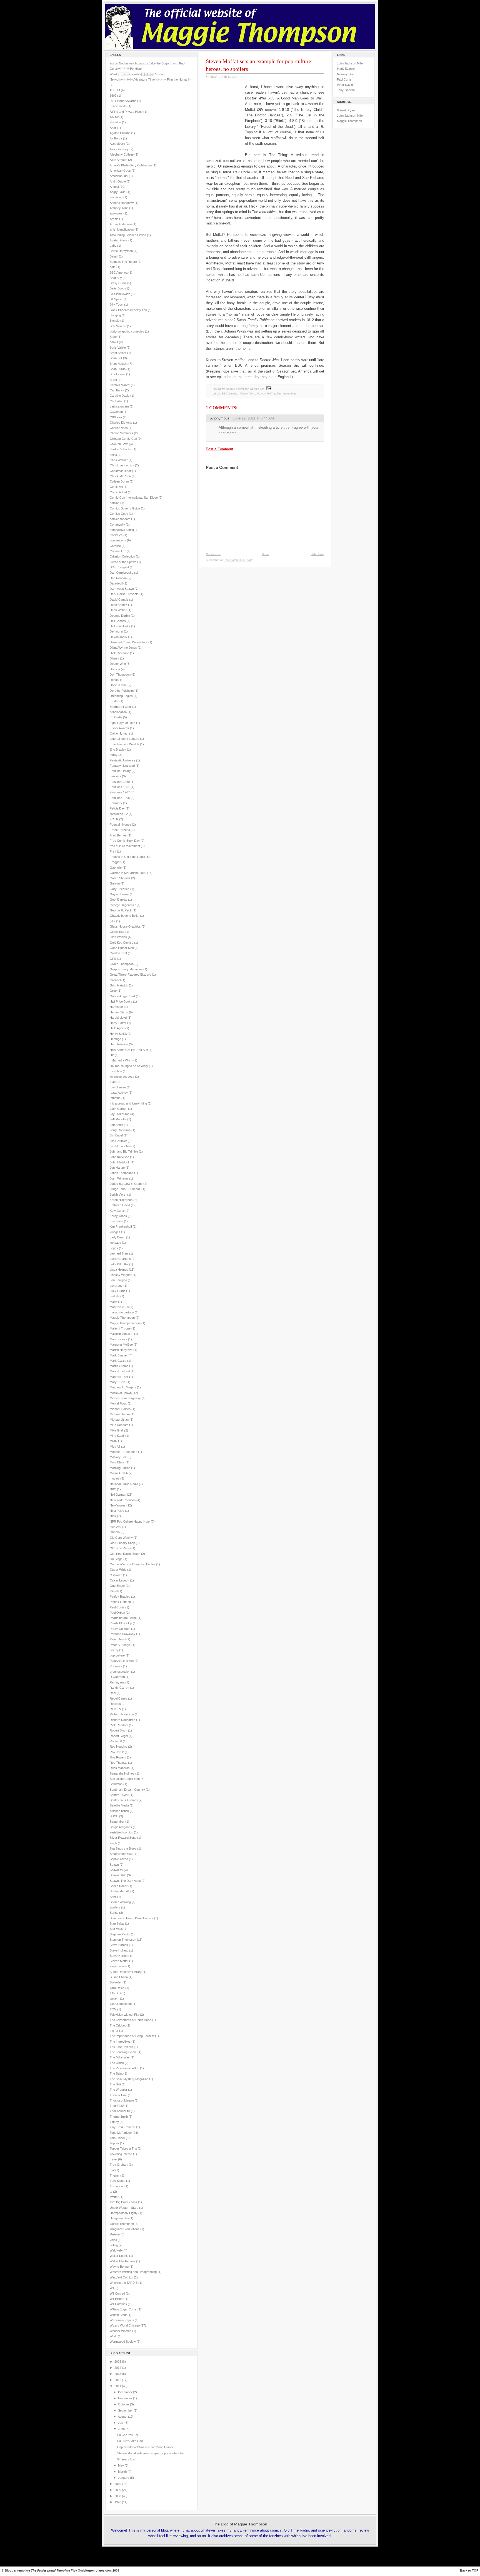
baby (113, 246)
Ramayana (117, 1682)
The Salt (115, 2084)
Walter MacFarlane (122, 2261)
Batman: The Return (123, 262)
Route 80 (116, 1741)
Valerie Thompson (122, 2224)
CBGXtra (116, 417)
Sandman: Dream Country (127, 1790)
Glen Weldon (118, 937)
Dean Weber (118, 610)
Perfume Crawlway (122, 1634)
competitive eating (122, 530)
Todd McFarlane (121, 2133)
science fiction (119, 1811)
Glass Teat (117, 932)
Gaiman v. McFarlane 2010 (128, 873)
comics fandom (120, 519)
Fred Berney (118, 835)
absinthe (115, 122)
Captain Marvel (120, 385)
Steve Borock (119, 1945)
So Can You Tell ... (129, 2435)
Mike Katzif (117, 1436)
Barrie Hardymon (121, 251)
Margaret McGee (121, 1345)
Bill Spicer (116, 299)
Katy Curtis (117, 1211)
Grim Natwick (119, 985)
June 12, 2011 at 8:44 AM (253, 418)
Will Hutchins (118, 2304)
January (124, 2478)
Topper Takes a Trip (123, 2148)
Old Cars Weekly (121, 1538)
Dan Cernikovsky (122, 573)
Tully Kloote (117, 2181)
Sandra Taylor (119, 1795)
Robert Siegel (119, 1736)
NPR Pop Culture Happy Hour (130, 1521)
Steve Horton (119, 1956)
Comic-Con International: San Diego (134, 498)
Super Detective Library (126, 1972)
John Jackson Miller (350, 63)
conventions (118, 540)
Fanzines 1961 (120, 787)
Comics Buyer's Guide (125, 508)
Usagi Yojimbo (119, 2218)
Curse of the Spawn (123, 562)
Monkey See (118, 1457)
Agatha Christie (120, 133)
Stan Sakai (117, 1923)
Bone (113, 337)
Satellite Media (119, 1805)
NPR (113, 1516)
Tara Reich (117, 1988)
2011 (118, 2386)
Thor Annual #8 (120, 2111)
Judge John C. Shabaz (125, 1189)
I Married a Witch (121, 1060)
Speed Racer (119, 1886)
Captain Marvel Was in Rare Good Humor (145, 2447)
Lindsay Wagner (121, 1275)
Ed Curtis (116, 717)
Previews (116, 1666)
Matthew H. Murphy (123, 1387)
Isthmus (115, 1098)
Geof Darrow (118, 900)
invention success (122, 1076)
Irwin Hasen (118, 1087)
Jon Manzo (117, 1168)
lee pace (115, 1243)
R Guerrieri (117, 1677)
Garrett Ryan (346, 110)
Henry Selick (118, 1034)
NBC (113, 1489)
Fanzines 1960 (120, 782)
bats (113, 267)
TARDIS (115, 1993)
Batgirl (114, 256)
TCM (113, 2009)
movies (115, 1478)
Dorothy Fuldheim (122, 691)
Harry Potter (118, 1023)
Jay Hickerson (120, 1114)
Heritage (115, 1039)
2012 (118, 2380)
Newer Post (213, 554)
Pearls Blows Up (121, 1623)
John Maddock (120, 1162)
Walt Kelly (116, 2250)
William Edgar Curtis (123, 2309)
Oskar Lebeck (119, 1580)
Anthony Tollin (119, 208)
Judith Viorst (118, 1195)
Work (113, 2336)
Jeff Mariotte (118, 1119)
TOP (475, 2570)
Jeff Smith (116, 1125)
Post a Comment (219, 449)
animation (116, 197)
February (116, 803)
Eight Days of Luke (122, 723)
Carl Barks (117, 390)
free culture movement (125, 846)
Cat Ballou (117, 401)
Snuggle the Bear (121, 1854)
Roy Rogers (118, 1757)
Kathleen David (120, 1205)
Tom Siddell (117, 2138)
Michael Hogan (120, 1414)
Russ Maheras (120, 1768)
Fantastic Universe (122, 760)
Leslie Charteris (120, 1259)
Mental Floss (118, 1403)
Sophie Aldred (119, 1859)
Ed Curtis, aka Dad (130, 2441)
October (124, 2404)
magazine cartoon (122, 1312)
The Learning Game (123, 2052)
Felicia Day (117, 808)
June (121, 2429)
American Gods (120, 171)
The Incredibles (120, 2042)
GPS (113, 959)
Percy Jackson (120, 1629)
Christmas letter (120, 471)
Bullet (113, 380)
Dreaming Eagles (121, 696)
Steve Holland (119, 1950)
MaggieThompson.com (125, 1323)
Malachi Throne (120, 1328)
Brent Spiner (118, 353)
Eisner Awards (119, 728)
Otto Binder (117, 1586)
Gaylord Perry (119, 894)
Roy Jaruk (117, 1752)
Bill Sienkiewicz (120, 294)
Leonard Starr (119, 1253)
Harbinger (116, 1007)
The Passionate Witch (124, 2068)
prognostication (120, 1671)
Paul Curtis (117, 1607)
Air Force (116, 138)
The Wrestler (118, 2090)
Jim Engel (116, 1135)
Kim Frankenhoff (121, 1226)
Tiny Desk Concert (122, 2127)
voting (114, 2245)
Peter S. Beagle (120, 1645)
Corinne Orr (118, 551)
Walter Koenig (119, 2256)
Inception (116, 1071)
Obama (115, 1532)
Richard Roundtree (122, 1720)
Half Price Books (121, 1001)
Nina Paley (117, 1511)
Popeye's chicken (122, 1661)
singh (113, 1843)
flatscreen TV (119, 814)
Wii (112, 2288)
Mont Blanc (117, 1462)
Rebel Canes (118, 1698)
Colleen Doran (119, 481)
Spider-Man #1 (120, 1891)
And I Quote (118, 181)
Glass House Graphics (125, 926)
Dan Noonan (118, 578)
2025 (118, 2362)
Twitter (114, 2197)
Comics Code (119, 514)
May (121, 2465)
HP (112, 1055)
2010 (118, 2484)
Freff (113, 851)
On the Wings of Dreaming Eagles (132, 1564)
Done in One (118, 685)
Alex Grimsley (119, 149)
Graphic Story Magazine (126, 969)
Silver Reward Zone (123, 1838)
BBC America (119, 273)
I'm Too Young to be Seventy (129, 1066)
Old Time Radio (120, 1548)
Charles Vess (119, 428)
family (114, 755)
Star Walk (116, 1929)
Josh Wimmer (119, 1178)
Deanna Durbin (120, 616)
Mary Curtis (118, 1382)
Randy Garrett (119, 1688)
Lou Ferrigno (118, 1280)
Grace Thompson (122, 964)
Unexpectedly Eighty (124, 2213)
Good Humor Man (122, 948)
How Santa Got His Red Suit (129, 1050)
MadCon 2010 (119, 1307)
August (122, 2417)
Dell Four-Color (120, 626)
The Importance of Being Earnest (132, 2036)
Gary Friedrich (120, 889)
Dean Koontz (118, 605)
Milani (113, 1441)
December (125, 2392)
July (121, 2423)
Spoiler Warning (120, 1902)
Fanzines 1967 (120, 792)
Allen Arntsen (118, 160)
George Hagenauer (123, 905)
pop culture (117, 1655)
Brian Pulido (118, 369)
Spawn (114, 1865)
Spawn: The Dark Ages (125, 1881)
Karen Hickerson (121, 1200)
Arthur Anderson (121, 224)
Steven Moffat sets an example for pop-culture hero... (153, 2453)
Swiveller (116, 1982)
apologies (116, 213)
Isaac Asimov (119, 1093)
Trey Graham (119, 2165)
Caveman (116, 412)
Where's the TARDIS (124, 2283)
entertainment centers (124, 739)
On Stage (116, 1559)
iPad (113, 1082)
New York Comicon (123, 1500)
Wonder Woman (121, 2331)
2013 (118, 2374)
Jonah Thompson (122, 1173)
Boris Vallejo (118, 348)
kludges (115, 1232)
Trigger (115, 2175)
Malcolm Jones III (122, 1334)
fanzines (115, 776)
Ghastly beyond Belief (124, 916)
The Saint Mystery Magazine (129, 2079)
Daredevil (116, 583)
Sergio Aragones (121, 1827)
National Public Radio (124, 1484)
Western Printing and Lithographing (133, 2272)
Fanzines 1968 (120, 798)
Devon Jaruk (118, 637)
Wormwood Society (123, 2342)
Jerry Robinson (120, 1130)
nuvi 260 (115, 1527)
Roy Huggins (118, 1747)
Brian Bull (116, 358)
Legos (114, 1248)
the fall (114, 2031)
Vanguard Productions (125, 2229)
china (113, 455)
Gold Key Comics (122, 943)
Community (117, 524)
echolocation (118, 712)
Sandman (116, 1784)
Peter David (118, 1639)
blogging (115, 315)
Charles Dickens (121, 423)
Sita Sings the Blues (123, 1848)
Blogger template (17, 2570)
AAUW (114, 117)
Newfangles (118, 1505)
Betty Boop (117, 288)
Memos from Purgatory (125, 1398)
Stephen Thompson (123, 1940)
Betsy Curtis (118, 283)
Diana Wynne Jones (123, 648)
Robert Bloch (118, 1730)
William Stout (118, 2315)
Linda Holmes (119, 1270)
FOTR (114, 819)
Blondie (115, 321)
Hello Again (117, 1028)
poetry (114, 1650)
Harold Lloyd (118, 1018)
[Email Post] (268, 389)
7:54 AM (259, 389)
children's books (121, 449)
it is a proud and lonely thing (128, 1103)
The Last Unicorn (121, 2047)
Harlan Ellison (119, 1012)
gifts (112, 921)
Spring (114, 1913)
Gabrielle (116, 868)
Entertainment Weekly (124, 744)
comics (115, 503)
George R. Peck (121, 910)
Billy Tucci (117, 304)
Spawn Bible (118, 1875)
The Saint (116, 2073)
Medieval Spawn (121, 1393)
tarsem (114, 1998)
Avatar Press (119, 240)
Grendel (115, 980)
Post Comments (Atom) (238, 560)
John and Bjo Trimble (124, 1151)
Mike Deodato (119, 1425)
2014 (118, 2368)
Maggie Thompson (122, 1318)
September (117, 1822)
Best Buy (116, 278)
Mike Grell (117, 1430)
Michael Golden (120, 1409)
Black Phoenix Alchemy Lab (128, 310)
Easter (114, 701)
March (122, 2472)
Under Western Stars (124, 2208)
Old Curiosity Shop (122, 1543)
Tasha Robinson (121, 2004)
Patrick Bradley (120, 1596)
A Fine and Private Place (126, 112)
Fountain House (120, 824)
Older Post (317, 554)
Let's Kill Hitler (119, 1264)
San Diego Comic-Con (125, 1779)
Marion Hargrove (121, 1350)
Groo (113, 991)
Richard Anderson (122, 1714)
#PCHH (115, 90)
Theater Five (118, 2095)
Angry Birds (118, 192)
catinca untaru (119, 406)
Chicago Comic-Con (123, 439)
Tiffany (114, 2122)
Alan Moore (117, 144)
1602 (113, 96)
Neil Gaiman (118, 1495)
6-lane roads (118, 106)
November (125, 2398)
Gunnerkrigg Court (122, 996)
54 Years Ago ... (128, 2459)
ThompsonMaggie (122, 2100)
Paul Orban (117, 1613)
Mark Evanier (119, 1355)
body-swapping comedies (127, 331)
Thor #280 (117, 2106)
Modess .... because (123, 1452)
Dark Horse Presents (124, 594)
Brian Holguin (119, 364)
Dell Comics (118, 621)
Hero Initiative (119, 1044)
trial (112, 2170)
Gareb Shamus (120, 878)
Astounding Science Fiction (128, 235)
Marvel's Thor (119, 1377)
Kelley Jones (118, 1216)
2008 (118, 2496)
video (113, 2240)
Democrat (116, 631)
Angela (114, 187)
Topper (114, 2143)
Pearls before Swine (123, 1618)
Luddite (115, 1296)
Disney (114, 658)
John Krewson (119, 1157)
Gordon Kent (118, 953)
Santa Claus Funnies (124, 1800)
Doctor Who (118, 664)
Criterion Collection (122, 556)
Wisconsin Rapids (122, 2320)
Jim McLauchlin (120, 1146)
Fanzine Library (120, 771)
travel (113, 2159)
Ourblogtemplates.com (95, 2570)
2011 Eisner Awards (123, 101)
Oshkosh (116, 1575)
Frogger (115, 862)
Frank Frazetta (120, 830)
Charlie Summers (121, 433)
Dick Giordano (119, 653)
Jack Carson (118, 1109)
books (114, 342)
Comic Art (116, 487)
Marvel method (120, 1371)
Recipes (115, 1704)
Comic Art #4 (118, 492)
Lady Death (117, 1237)
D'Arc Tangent (119, 567)
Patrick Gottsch (120, 1602)
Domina (115, 669)
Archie (114, 219)
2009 (118, 2490)
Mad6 (113, 1302)
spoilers (115, 1907)
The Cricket (118, 2025)
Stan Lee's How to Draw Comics (132, 1918)
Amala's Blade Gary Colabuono (131, 165)
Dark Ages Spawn (122, 589)
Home (266, 554)
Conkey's (116, 535)
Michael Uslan (119, 1420)
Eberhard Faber (120, 707)
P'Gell (114, 1591)
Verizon (115, 2234)
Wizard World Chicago (125, 2325)
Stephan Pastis (120, 1934)
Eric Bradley (118, 749)
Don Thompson (120, 674)
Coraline (115, 546)
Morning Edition (120, 1468)
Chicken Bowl (119, 444)
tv (111, 2192)
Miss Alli (115, 1446)
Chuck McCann (120, 476)
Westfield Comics (121, 2277)
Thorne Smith (119, 2117)
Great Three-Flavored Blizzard (130, 975)
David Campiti (119, 599)
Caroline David (120, 396)
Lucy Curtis (117, 1291)
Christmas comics (122, 465)
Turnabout (117, 2186)
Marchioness (118, 1339)
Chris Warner (119, 460)
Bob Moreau (118, 326)
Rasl (113, 1693)
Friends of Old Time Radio (127, 857)
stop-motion (118, 1966)
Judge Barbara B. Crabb (126, 1184)
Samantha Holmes (122, 1773)
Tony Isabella (346, 90)
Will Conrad (117, 2293)
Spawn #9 (116, 1870)
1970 (118, 2502)
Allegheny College (122, 154)
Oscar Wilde (118, 1570)
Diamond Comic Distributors (129, 642)
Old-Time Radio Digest (125, 1554)
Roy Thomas (118, 1763)
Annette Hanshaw (122, 203)
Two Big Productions (123, 2202)
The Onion (117, 2063)
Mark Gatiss (118, 1361)
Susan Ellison (119, 1977)
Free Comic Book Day (125, 841)
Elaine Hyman (119, 733)
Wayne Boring (119, 2267)
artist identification (122, 229)
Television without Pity (124, 2015)
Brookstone (117, 374)
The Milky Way (120, 2057)
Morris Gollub (119, 1473)
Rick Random (119, 1725)
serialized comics (121, 1832)
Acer (113, 128)
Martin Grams (119, 1366)
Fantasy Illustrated (122, 766)
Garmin (115, 883)
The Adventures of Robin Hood (130, 2020)
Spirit (113, 1897)
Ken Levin (116, 1221)
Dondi (114, 680)
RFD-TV (115, 1709)
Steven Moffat (119, 1961)
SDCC (114, 1816)
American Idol (119, 176)
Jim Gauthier (118, 1141)
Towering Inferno (121, 2154)
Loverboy (116, 1286)
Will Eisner (117, 2299)
